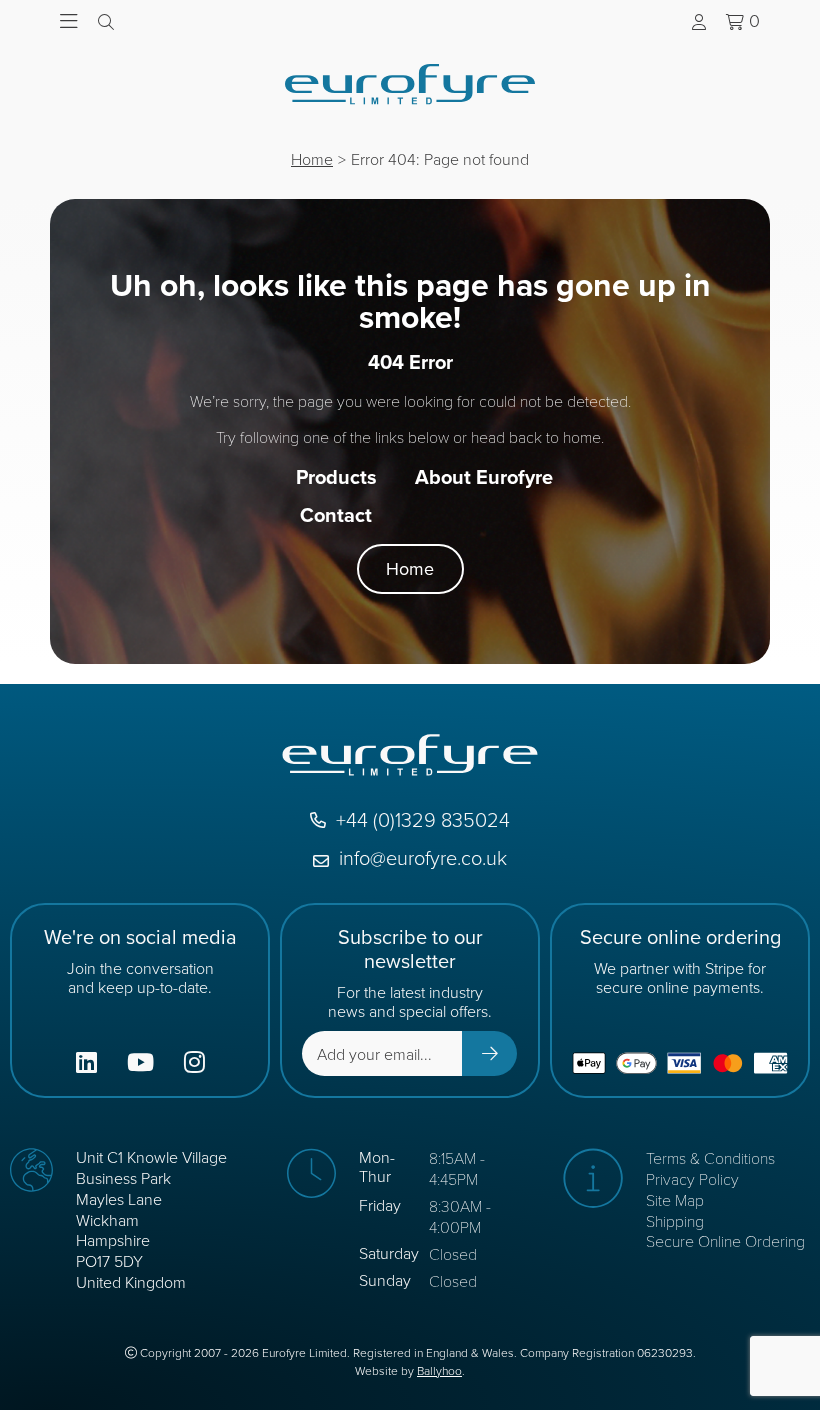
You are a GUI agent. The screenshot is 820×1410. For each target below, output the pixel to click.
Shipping (675, 1220)
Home (312, 159)
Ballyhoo (439, 1371)
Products (336, 477)
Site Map (675, 1199)
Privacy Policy (692, 1178)
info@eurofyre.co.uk (423, 858)
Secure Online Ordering (725, 1240)
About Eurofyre (484, 477)
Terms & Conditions (710, 1157)
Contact (336, 515)
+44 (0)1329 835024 (423, 820)
